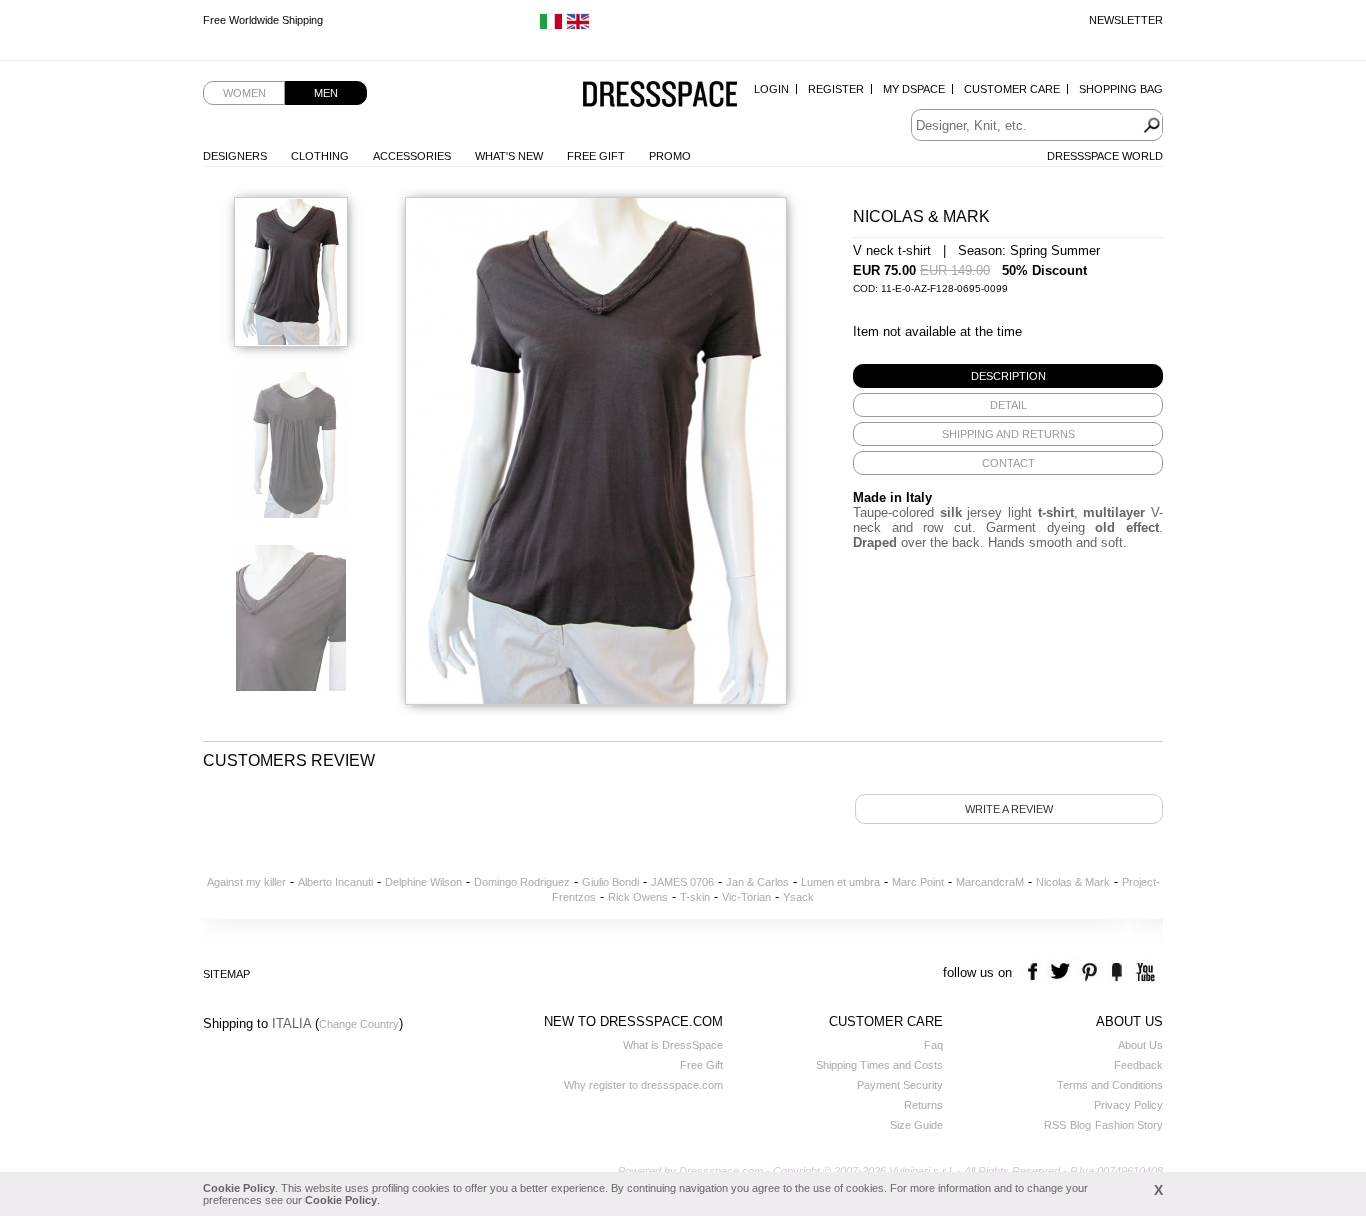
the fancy (1116, 972)
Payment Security (900, 1085)
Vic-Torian (746, 897)
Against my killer (246, 882)
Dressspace (660, 95)
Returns (923, 1105)
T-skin (695, 897)
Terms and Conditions (1110, 1085)
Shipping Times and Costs (879, 1065)
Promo (670, 156)
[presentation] (1008, 376)
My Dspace (914, 89)
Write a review (1009, 809)
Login (771, 89)
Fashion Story (1129, 1125)
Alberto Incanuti (335, 882)
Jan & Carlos (757, 882)
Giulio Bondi (610, 882)
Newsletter (1126, 20)
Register (836, 89)
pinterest (1089, 972)
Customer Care (1012, 89)
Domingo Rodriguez (522, 882)
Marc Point (918, 882)
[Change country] (551, 26)
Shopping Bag (1121, 89)
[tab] (1008, 376)
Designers (235, 156)
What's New (509, 156)
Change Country (359, 1024)
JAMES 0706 (682, 882)
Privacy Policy (1128, 1105)
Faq (933, 1045)
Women (244, 93)
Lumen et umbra (840, 882)
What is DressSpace (673, 1045)
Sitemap (226, 974)
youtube (1143, 972)
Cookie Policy (239, 1188)
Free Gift (596, 156)
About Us (1140, 1045)
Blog (1080, 1125)
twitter (1062, 972)
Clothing (320, 156)
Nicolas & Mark (1073, 882)
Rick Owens (638, 897)
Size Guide (916, 1125)
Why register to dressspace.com (643, 1085)
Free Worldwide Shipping (263, 20)
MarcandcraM (990, 882)
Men (326, 93)
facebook (1035, 972)
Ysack (798, 897)
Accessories (412, 156)
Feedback (1138, 1065)
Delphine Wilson (423, 882)
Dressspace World (1105, 156)
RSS (1055, 1125)
